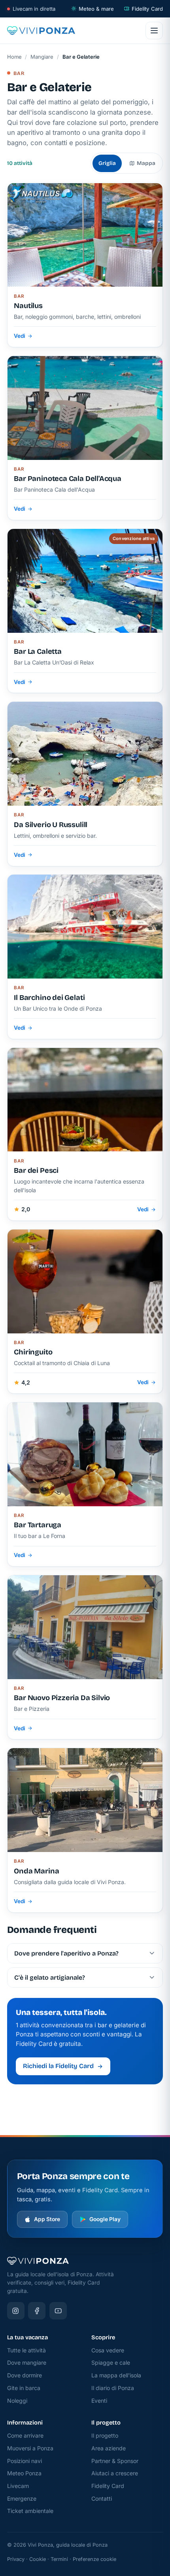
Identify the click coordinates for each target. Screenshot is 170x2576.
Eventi (99, 2401)
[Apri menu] (154, 31)
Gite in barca (24, 2388)
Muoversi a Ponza (30, 2448)
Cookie (38, 2559)
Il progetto (105, 2435)
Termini (59, 2559)
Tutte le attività (26, 2350)
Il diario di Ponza (113, 2388)
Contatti (102, 2498)
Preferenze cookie (94, 2559)
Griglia (107, 163)
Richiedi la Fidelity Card (58, 2066)
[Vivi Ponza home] (41, 31)
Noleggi (17, 2401)
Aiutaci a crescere (115, 2473)
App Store (47, 2219)
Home (14, 57)
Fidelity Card (147, 9)
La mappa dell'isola (116, 2375)
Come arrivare (25, 2435)
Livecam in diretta (34, 9)
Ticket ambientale (30, 2511)
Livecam (18, 2486)
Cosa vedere (108, 2350)
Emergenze (22, 2498)
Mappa (146, 163)
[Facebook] (37, 2311)
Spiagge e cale (111, 2362)
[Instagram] (16, 2311)
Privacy (16, 2559)
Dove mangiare (27, 2362)
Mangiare (42, 57)
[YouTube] (58, 2311)
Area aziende (109, 2448)
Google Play (105, 2219)
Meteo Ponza (24, 2473)
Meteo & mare (96, 9)
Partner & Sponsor (115, 2461)
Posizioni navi (25, 2461)
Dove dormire (25, 2375)
